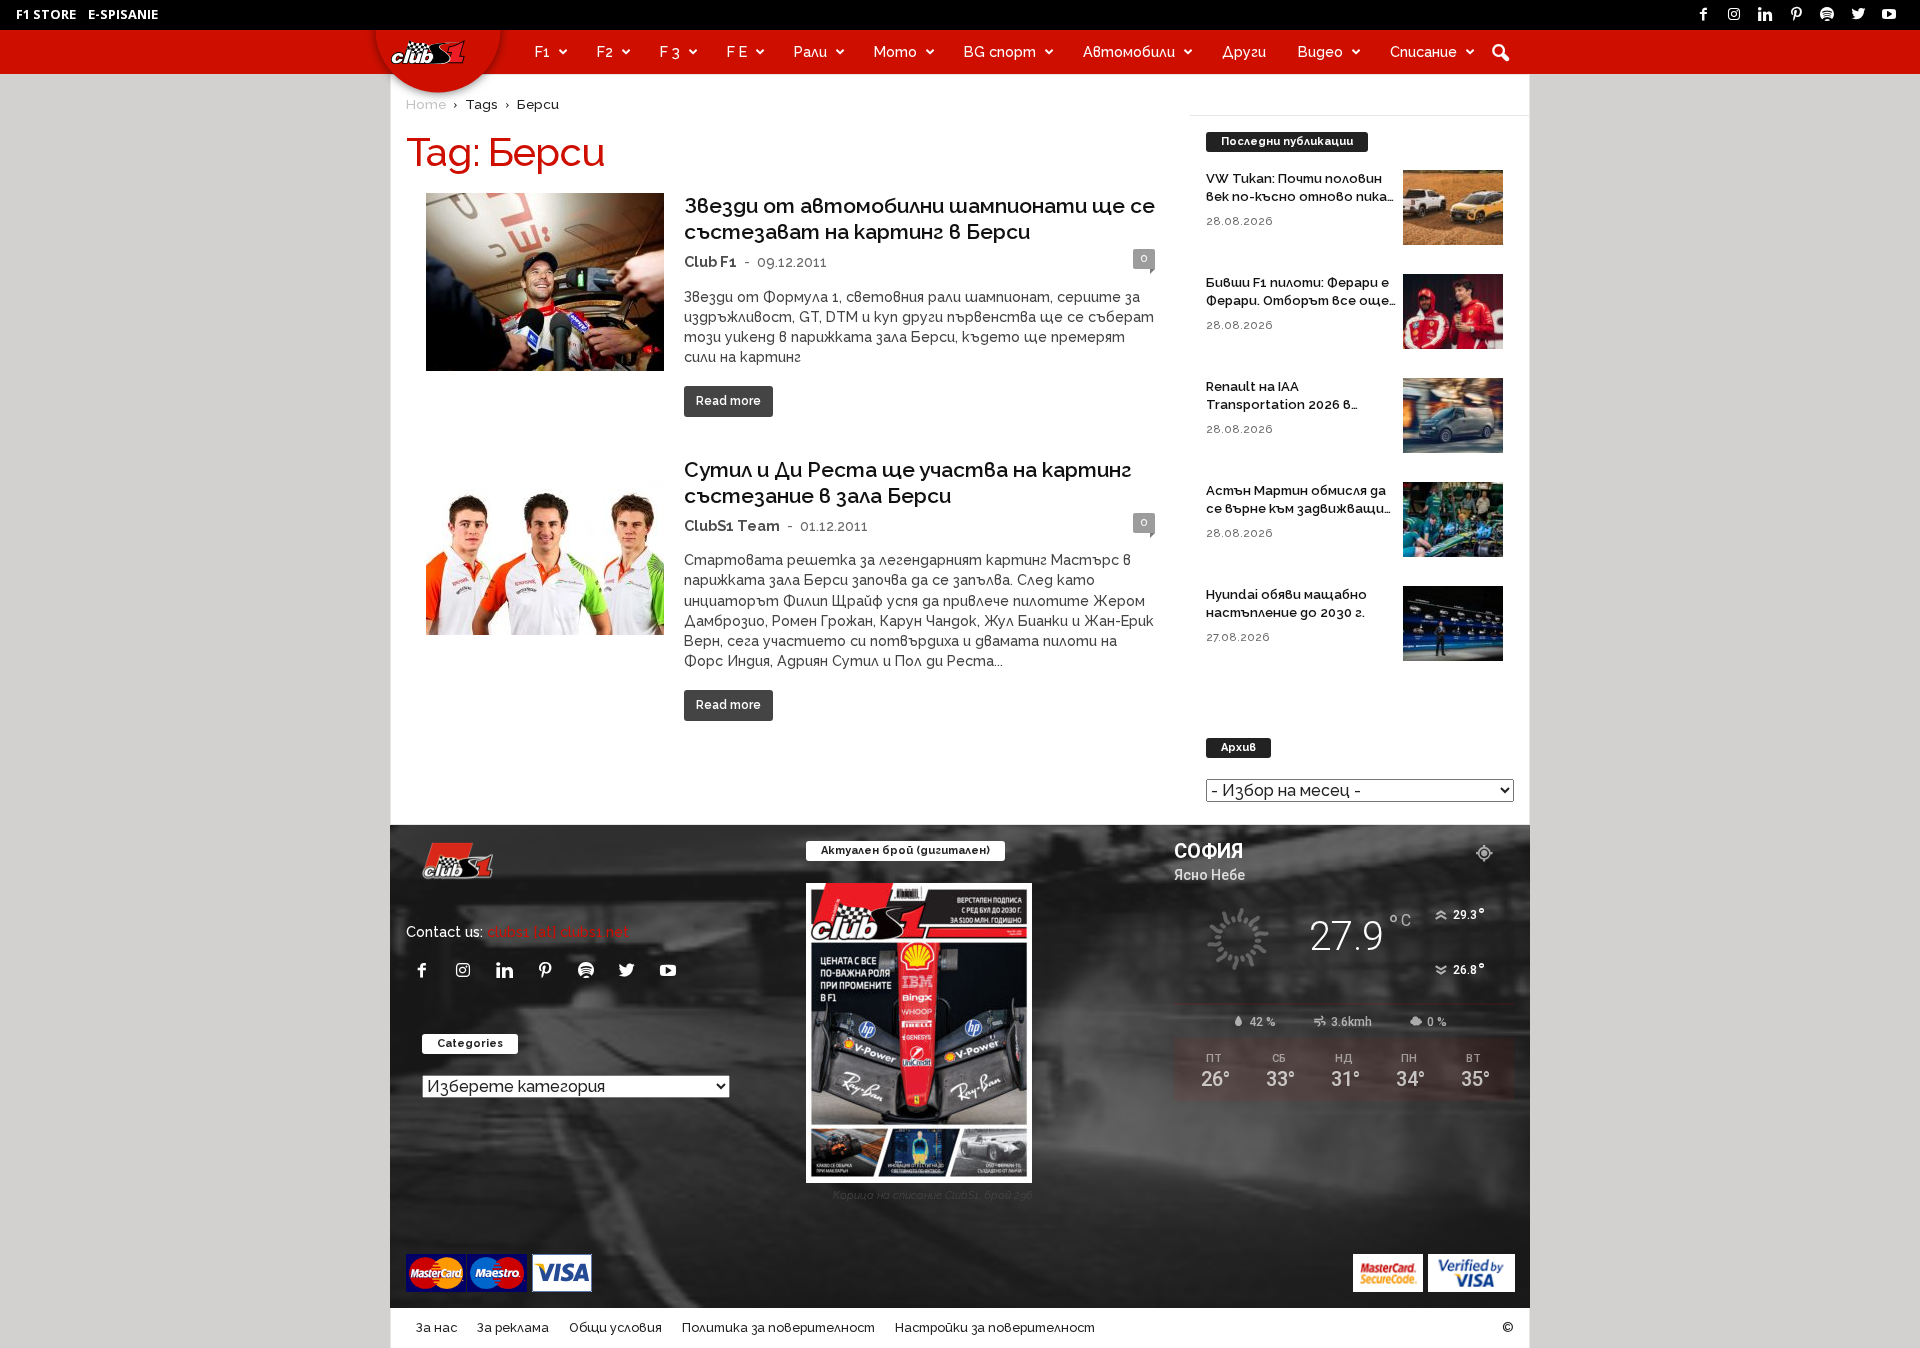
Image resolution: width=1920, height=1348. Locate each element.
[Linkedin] (1765, 15)
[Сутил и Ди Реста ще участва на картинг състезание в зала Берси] (545, 546)
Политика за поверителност (778, 1327)
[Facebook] (1703, 15)
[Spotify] (1827, 15)
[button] (1500, 52)
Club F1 (710, 261)
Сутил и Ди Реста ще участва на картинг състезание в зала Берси (908, 482)
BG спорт (1000, 51)
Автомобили (1129, 51)
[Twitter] (1858, 15)
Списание (1423, 51)
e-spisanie (123, 14)
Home (426, 104)
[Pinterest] (1796, 15)
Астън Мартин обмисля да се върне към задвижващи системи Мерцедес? (1296, 508)
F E (737, 51)
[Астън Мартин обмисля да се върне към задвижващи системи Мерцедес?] (1453, 519)
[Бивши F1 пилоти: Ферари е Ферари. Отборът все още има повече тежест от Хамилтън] (1453, 311)
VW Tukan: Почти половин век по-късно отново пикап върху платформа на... (1300, 196)
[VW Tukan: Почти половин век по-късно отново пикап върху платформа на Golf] (1453, 207)
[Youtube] (1889, 15)
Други (1244, 51)
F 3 (670, 51)
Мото (895, 51)
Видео (1320, 51)
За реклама (513, 1327)
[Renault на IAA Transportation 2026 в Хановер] (1453, 415)
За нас (436, 1327)
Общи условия (615, 1327)
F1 (542, 51)
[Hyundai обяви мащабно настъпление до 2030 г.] (1453, 623)
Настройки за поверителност (995, 1327)
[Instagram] (1734, 15)
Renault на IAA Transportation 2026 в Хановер (1278, 404)
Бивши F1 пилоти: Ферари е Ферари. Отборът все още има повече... (1297, 300)
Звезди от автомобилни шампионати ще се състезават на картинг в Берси (919, 218)
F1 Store (46, 14)
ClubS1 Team (732, 525)
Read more (728, 401)
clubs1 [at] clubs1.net (558, 931)
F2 (605, 51)
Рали (810, 51)
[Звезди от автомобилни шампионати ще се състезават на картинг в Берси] (545, 282)
